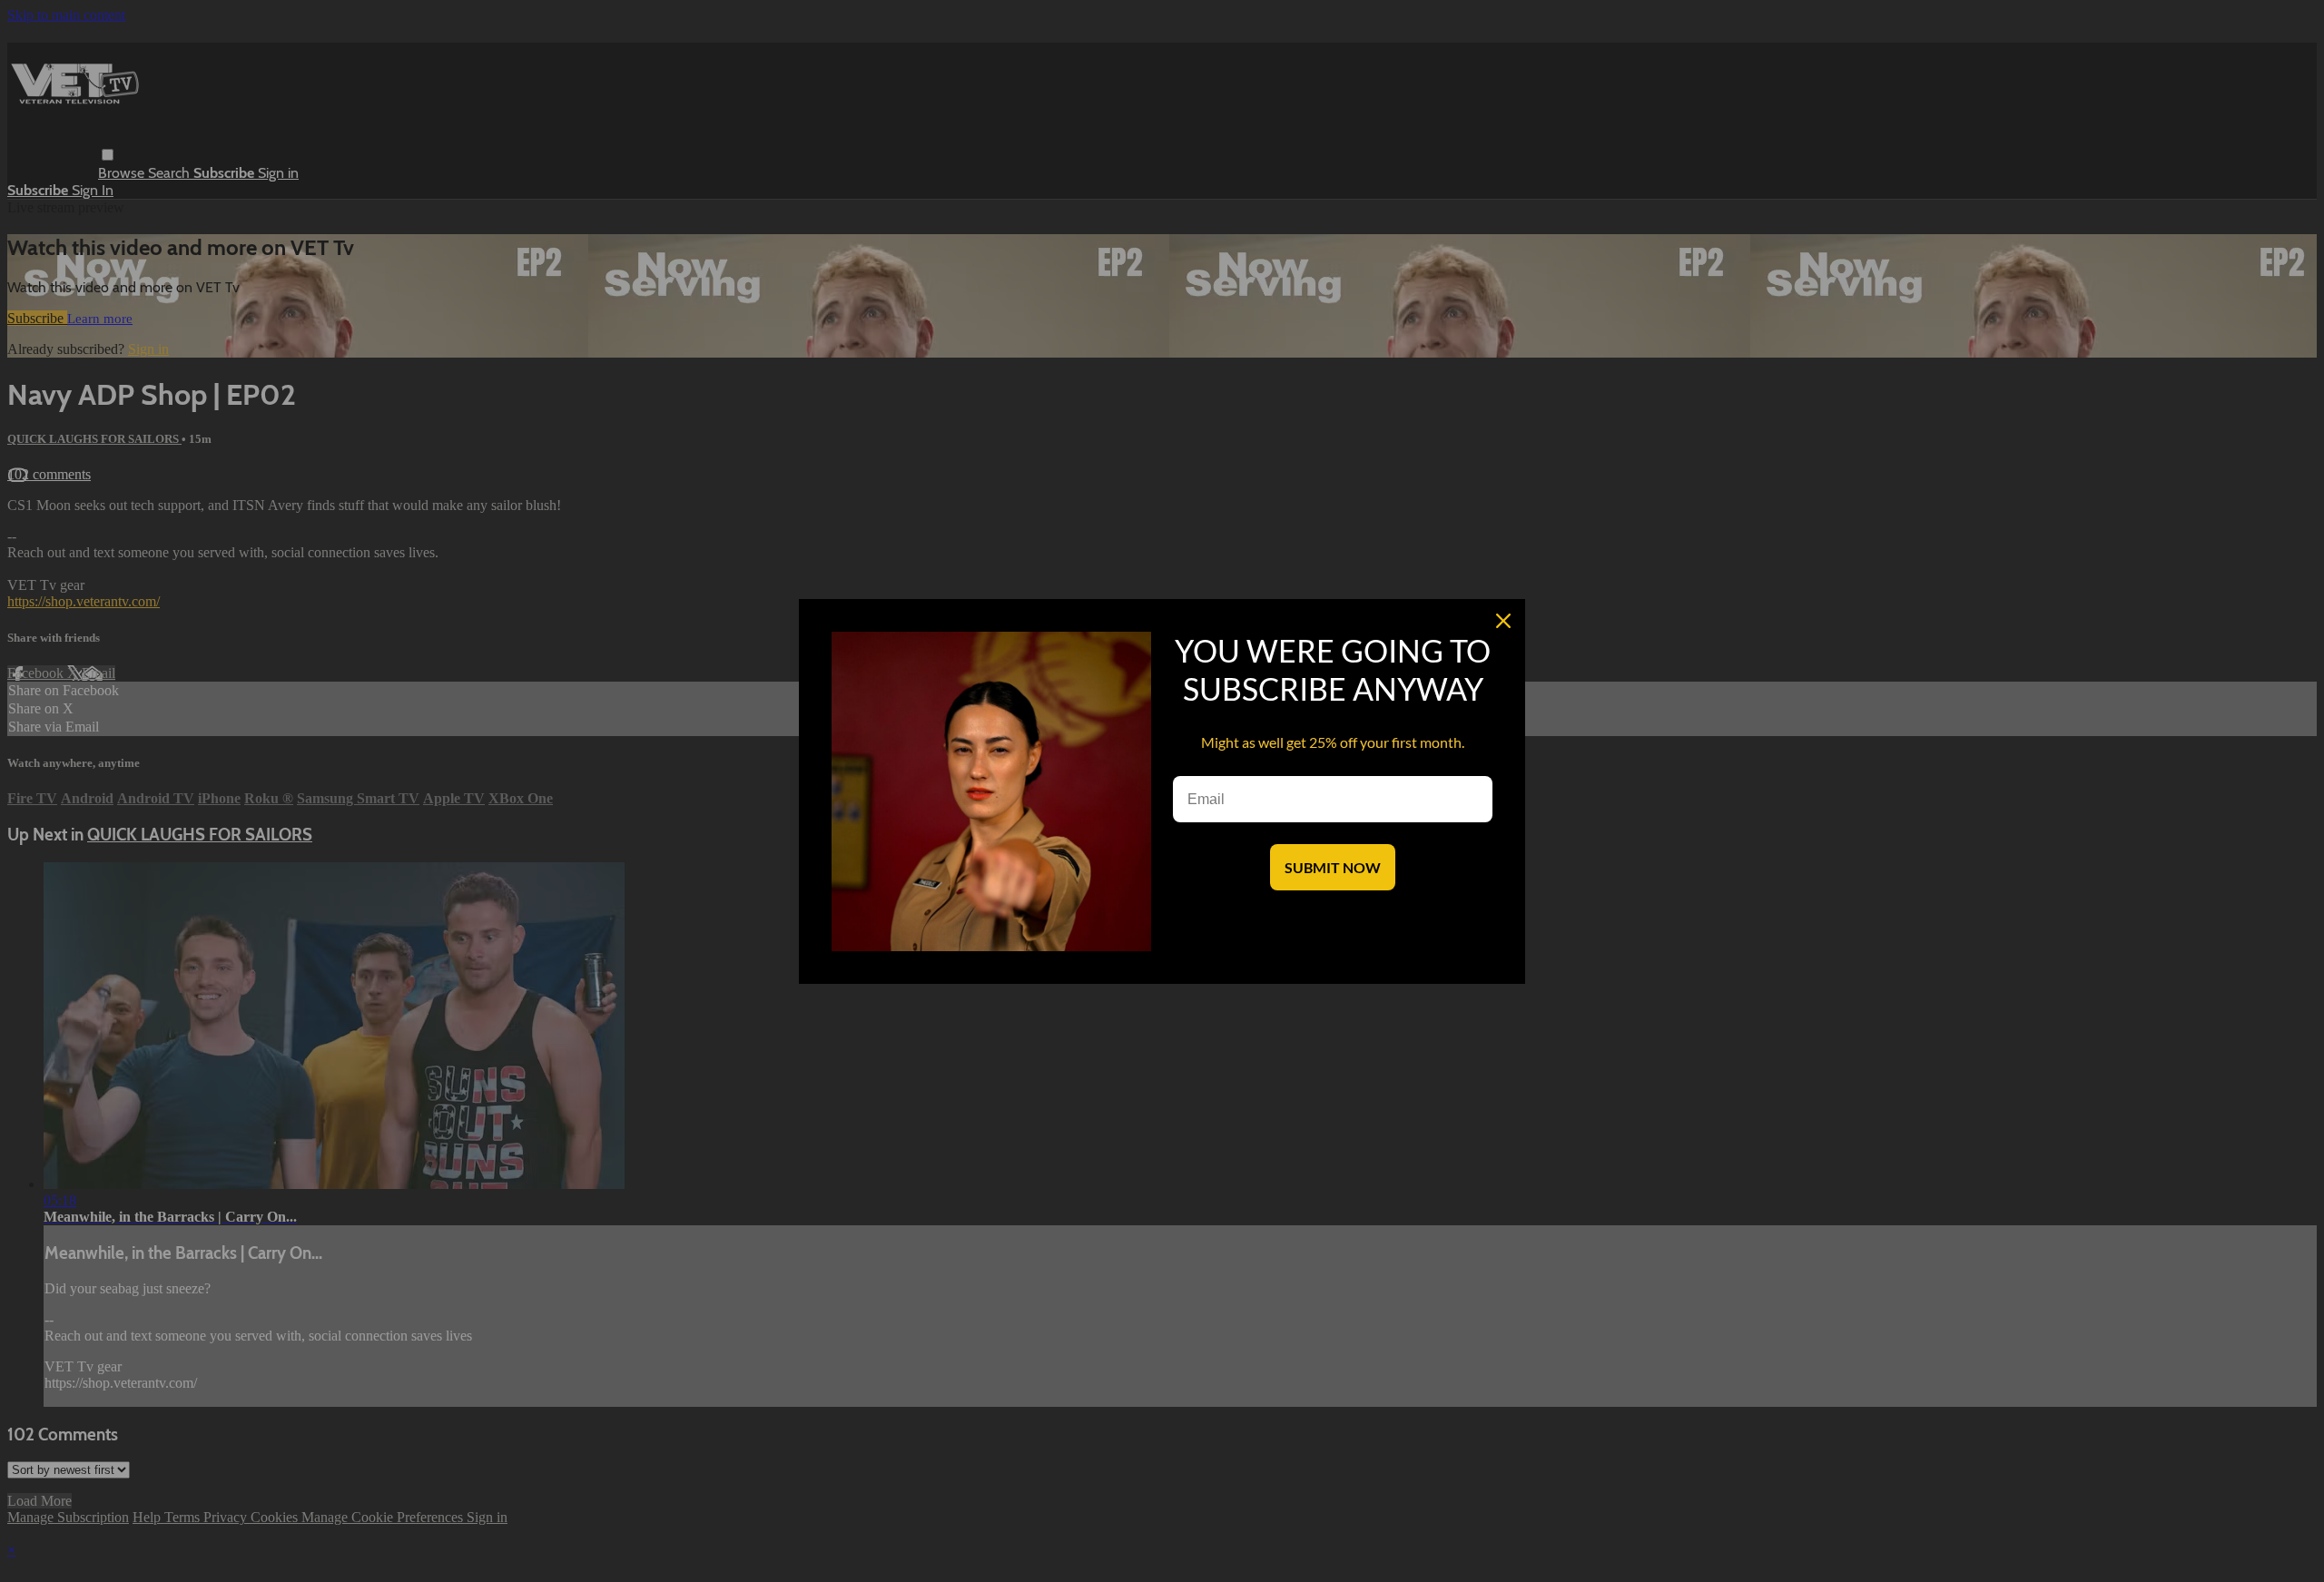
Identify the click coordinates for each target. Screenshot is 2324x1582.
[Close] (1503, 621)
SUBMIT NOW (1333, 867)
